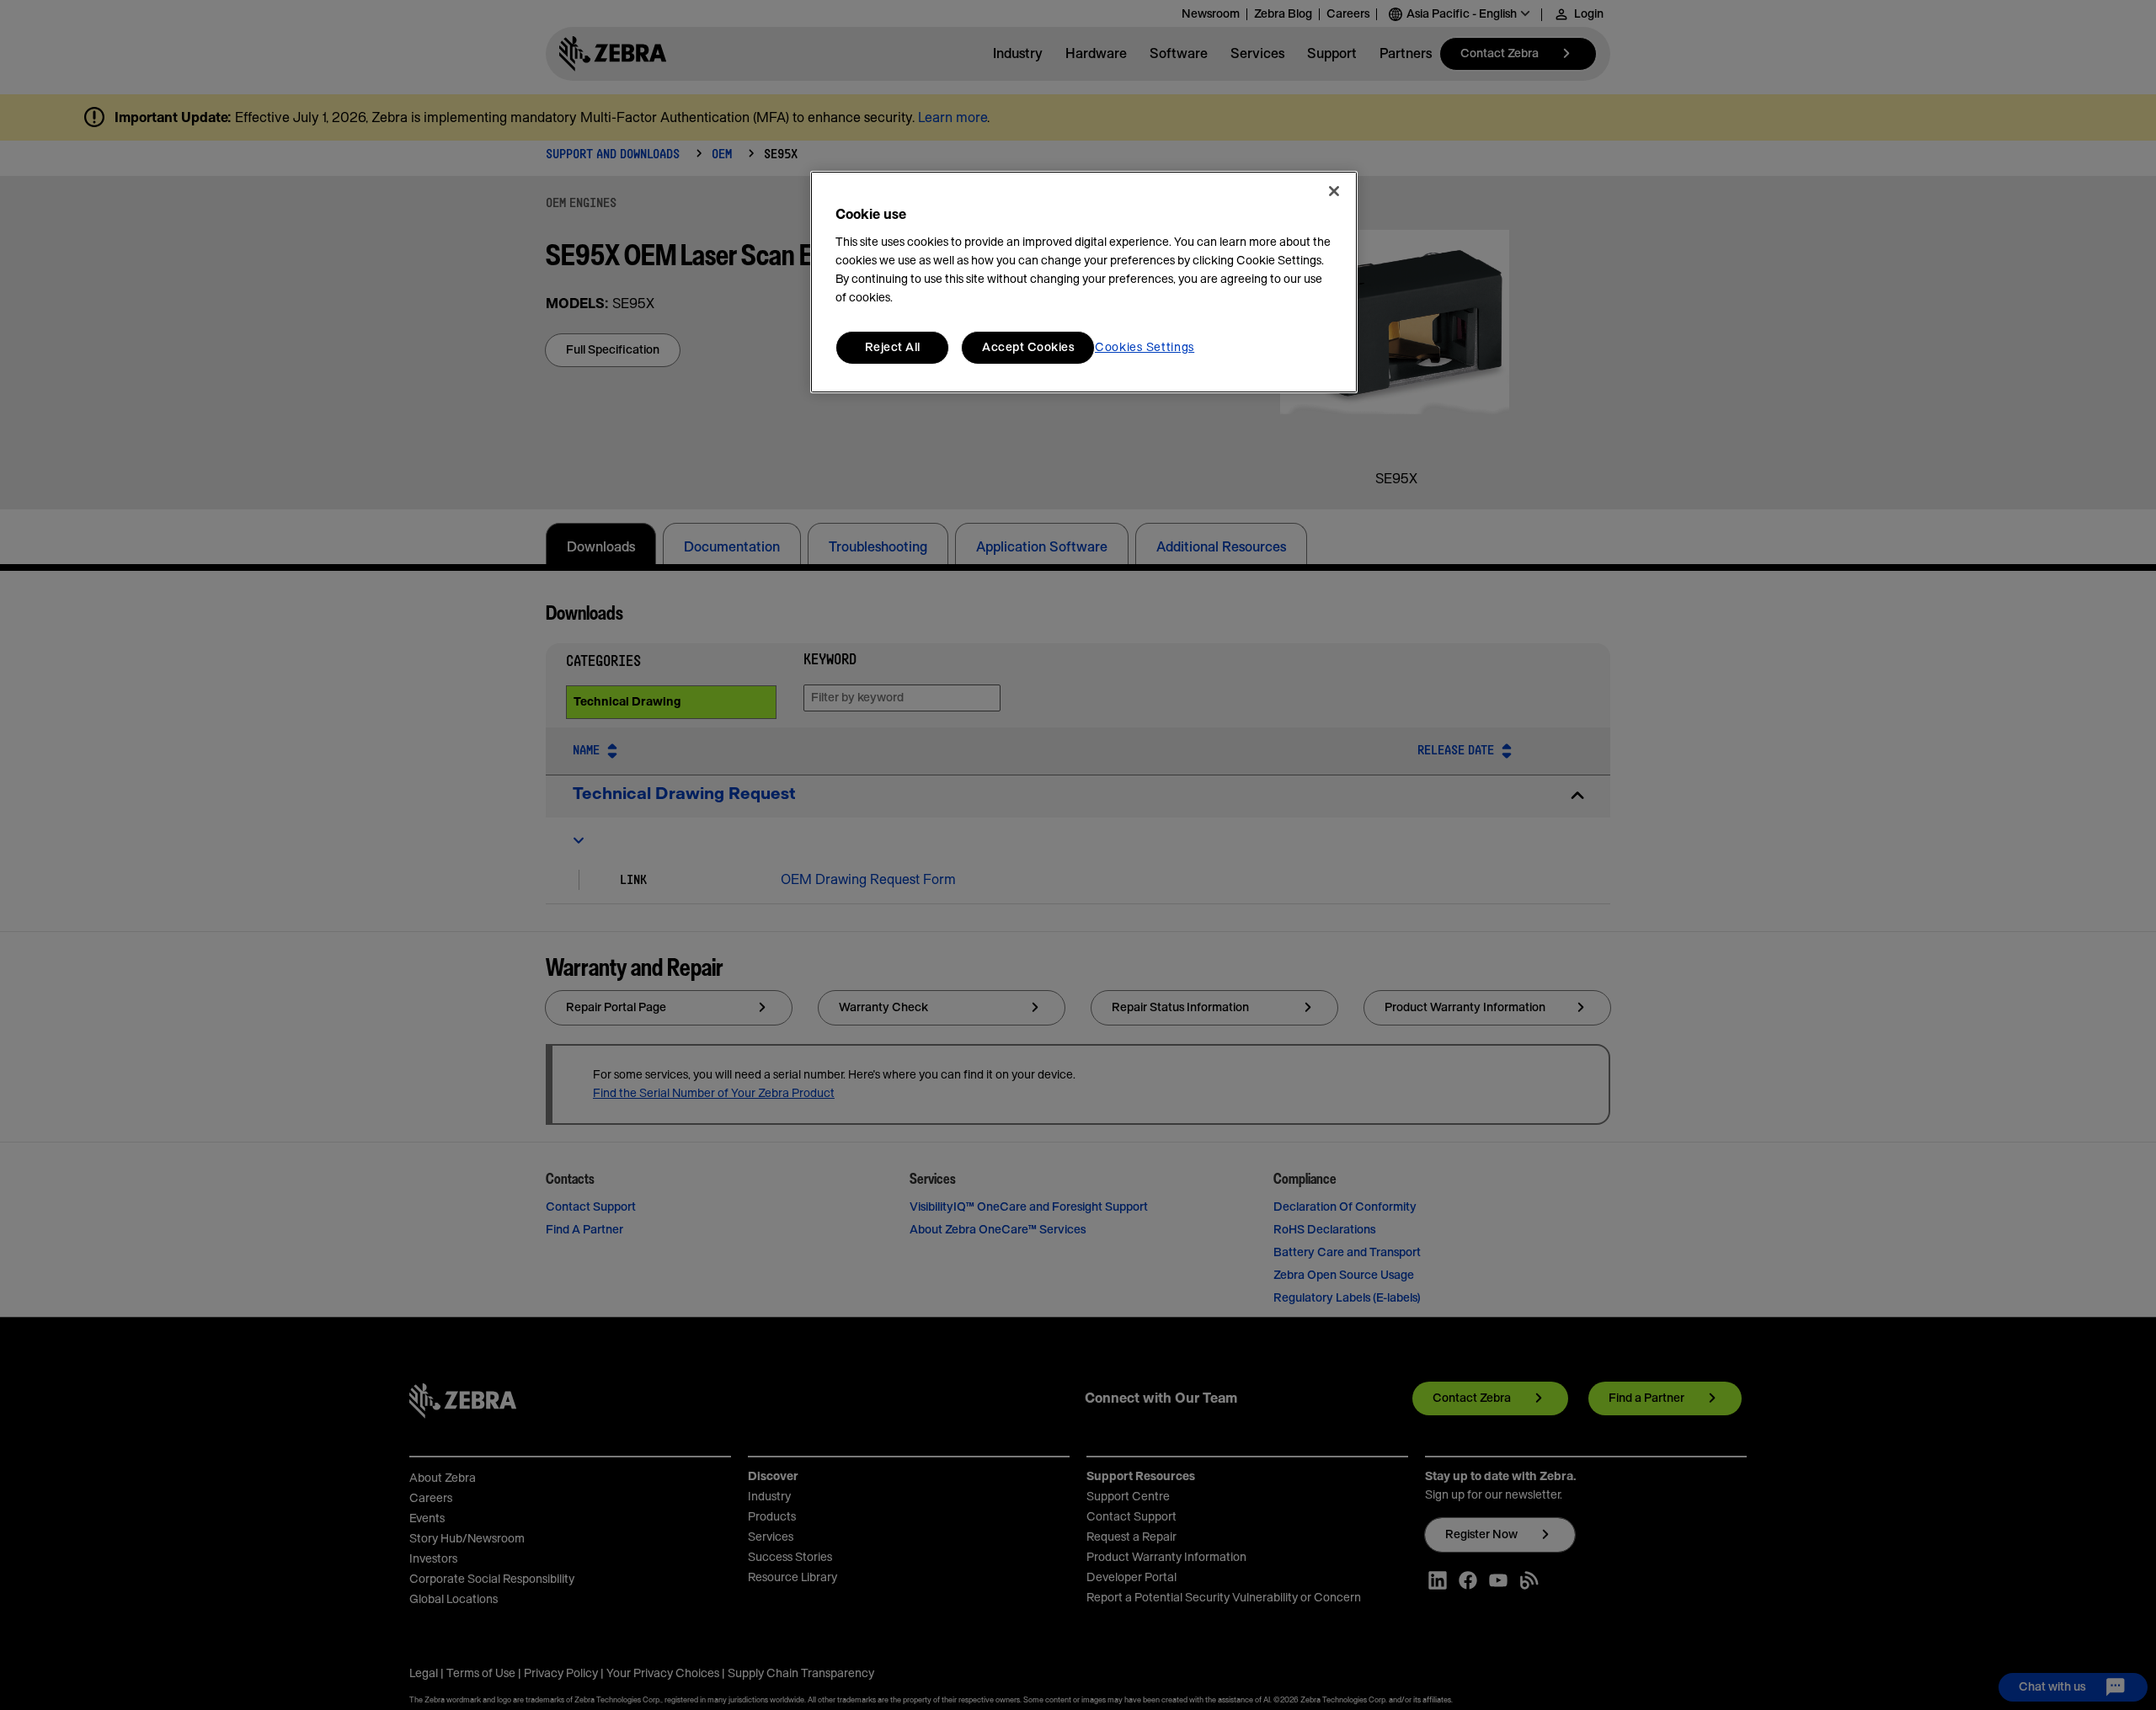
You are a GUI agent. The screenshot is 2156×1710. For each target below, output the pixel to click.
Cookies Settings (1145, 348)
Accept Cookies (1028, 348)
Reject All (893, 348)
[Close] (1334, 191)
